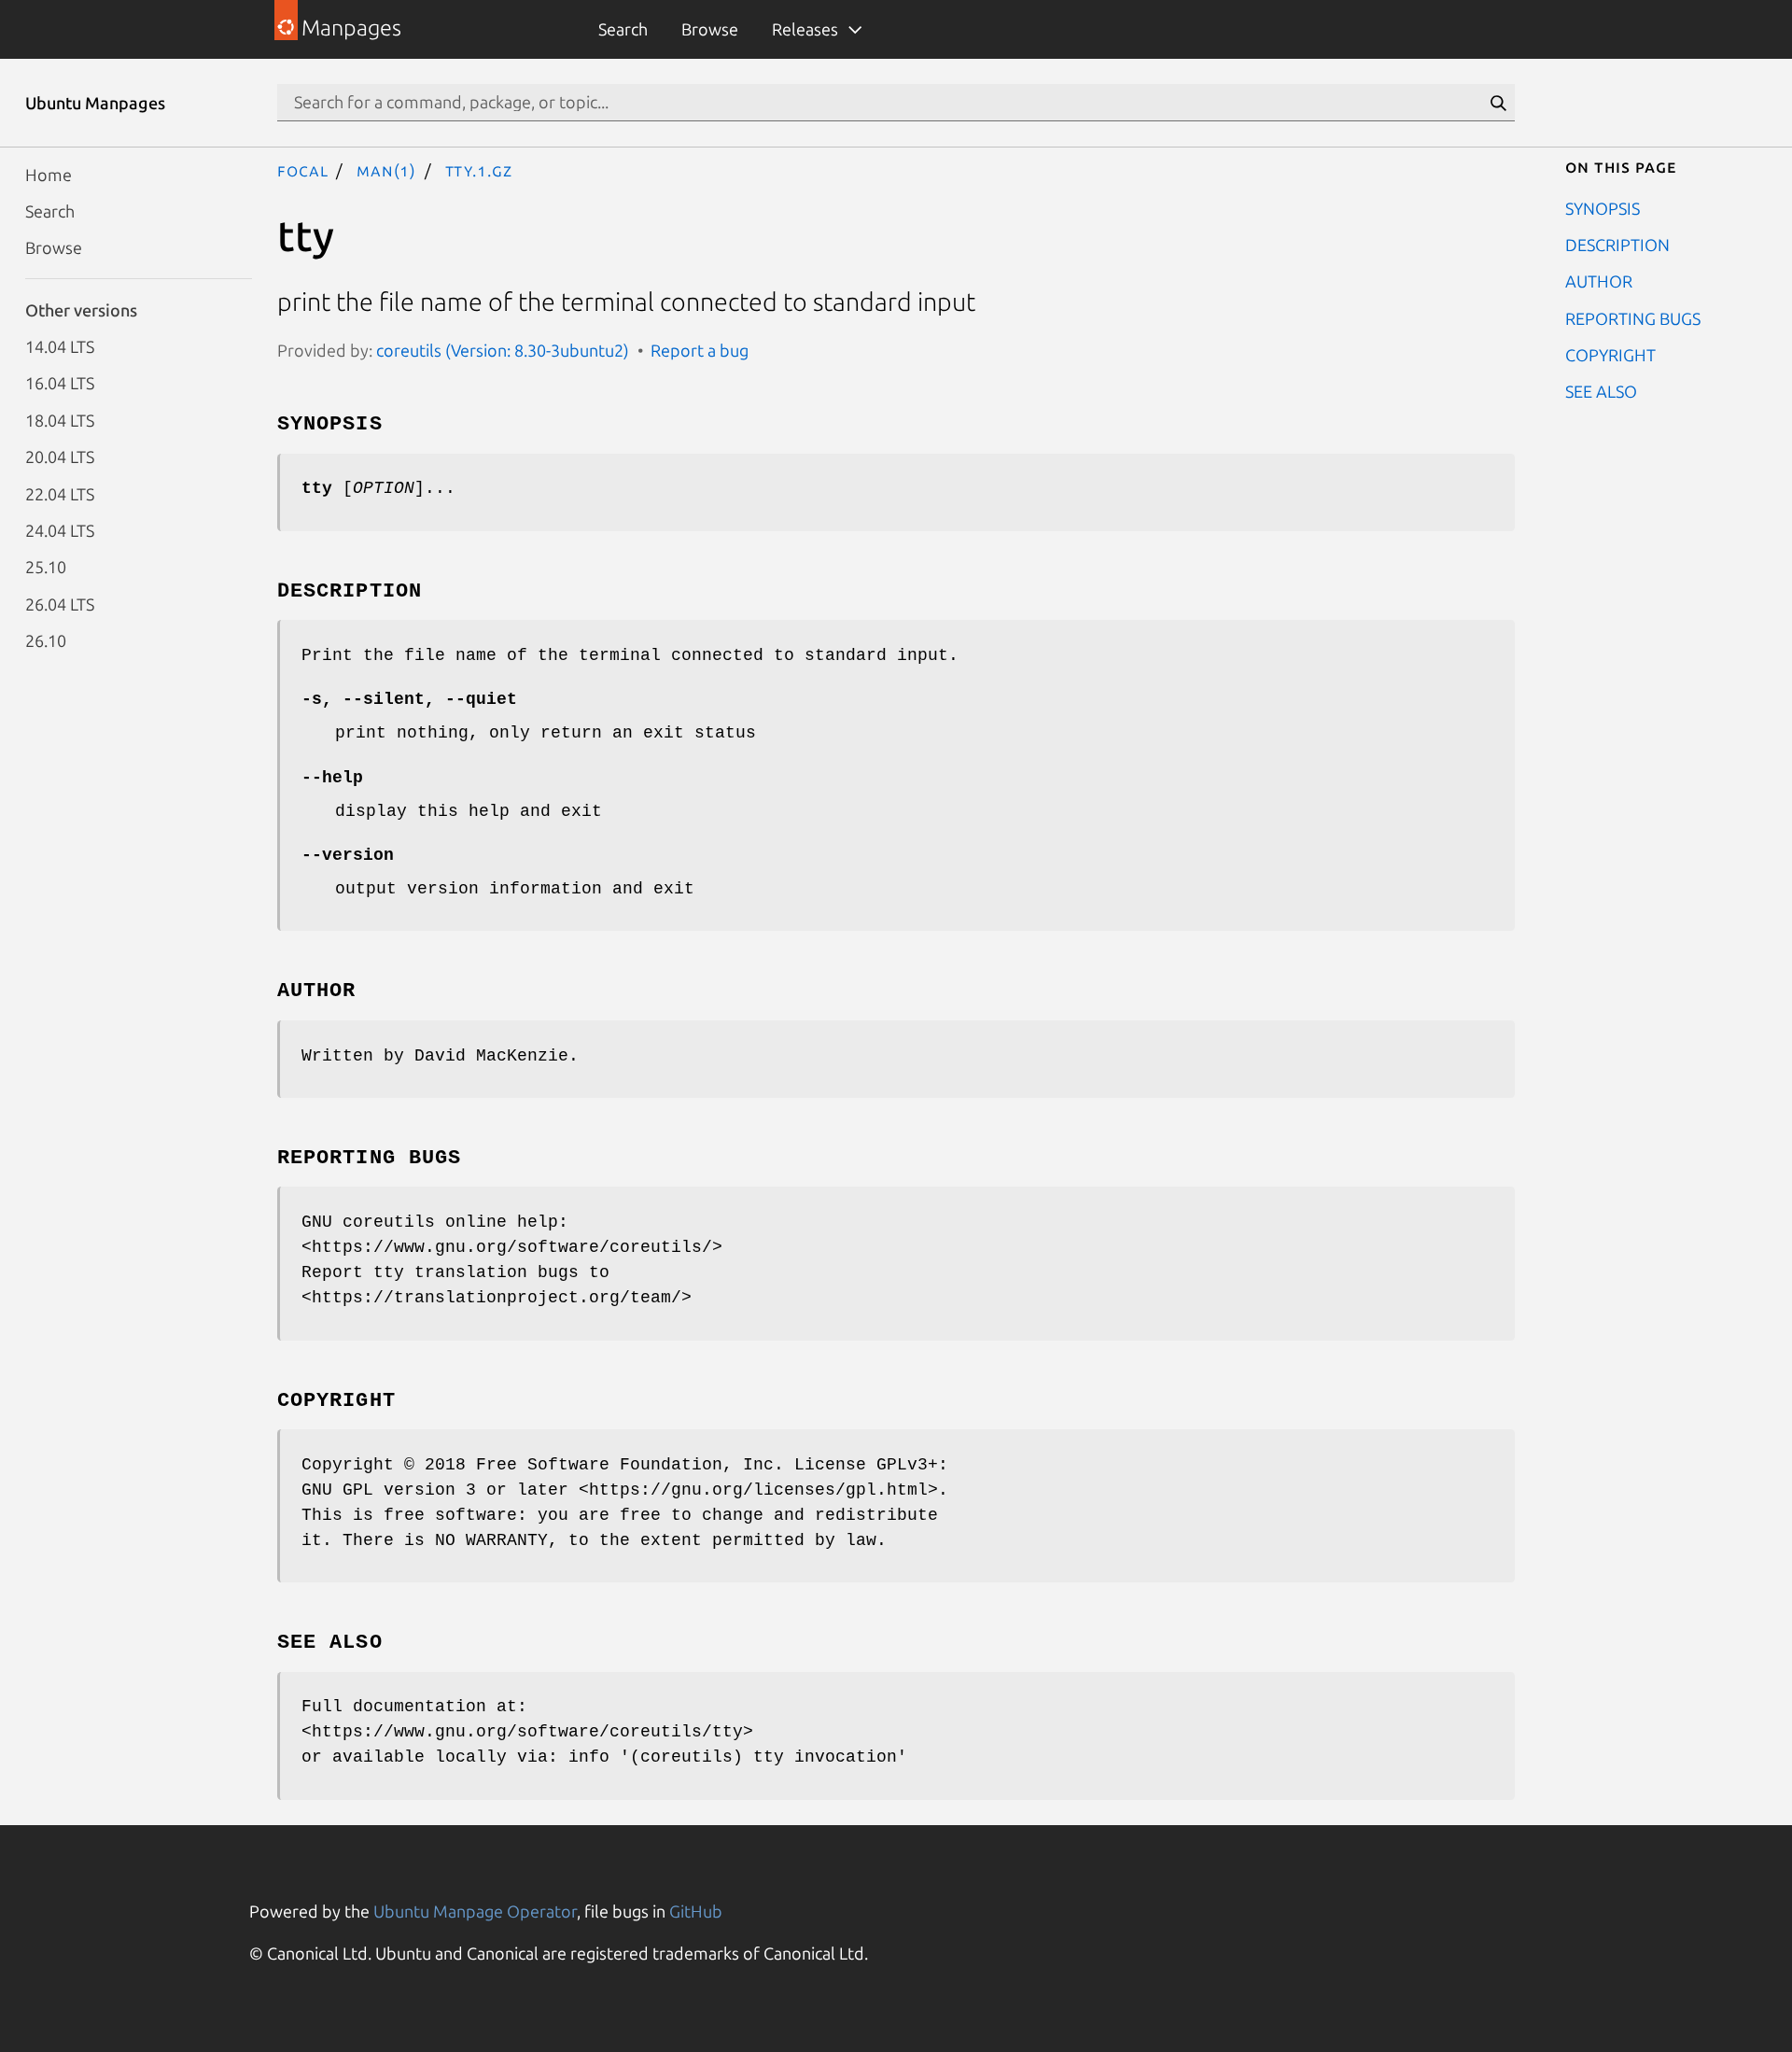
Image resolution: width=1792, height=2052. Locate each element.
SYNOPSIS (1603, 207)
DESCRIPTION (1617, 244)
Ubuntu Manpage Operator (475, 1911)
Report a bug (700, 350)
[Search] (1498, 103)
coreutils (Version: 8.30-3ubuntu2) (503, 350)
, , (409, 699)
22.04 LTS (60, 493)
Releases (805, 29)
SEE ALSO (1601, 391)
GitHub (696, 1911)
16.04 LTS (60, 383)
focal (303, 170)
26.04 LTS (60, 603)
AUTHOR (1599, 281)
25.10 (46, 567)
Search (623, 29)
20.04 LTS (60, 457)
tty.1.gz (479, 170)
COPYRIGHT (1610, 355)
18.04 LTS (60, 419)
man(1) (386, 170)
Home (49, 174)
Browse (710, 29)
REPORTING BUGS (1633, 317)
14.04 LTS (60, 346)
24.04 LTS (60, 529)
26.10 (46, 640)
